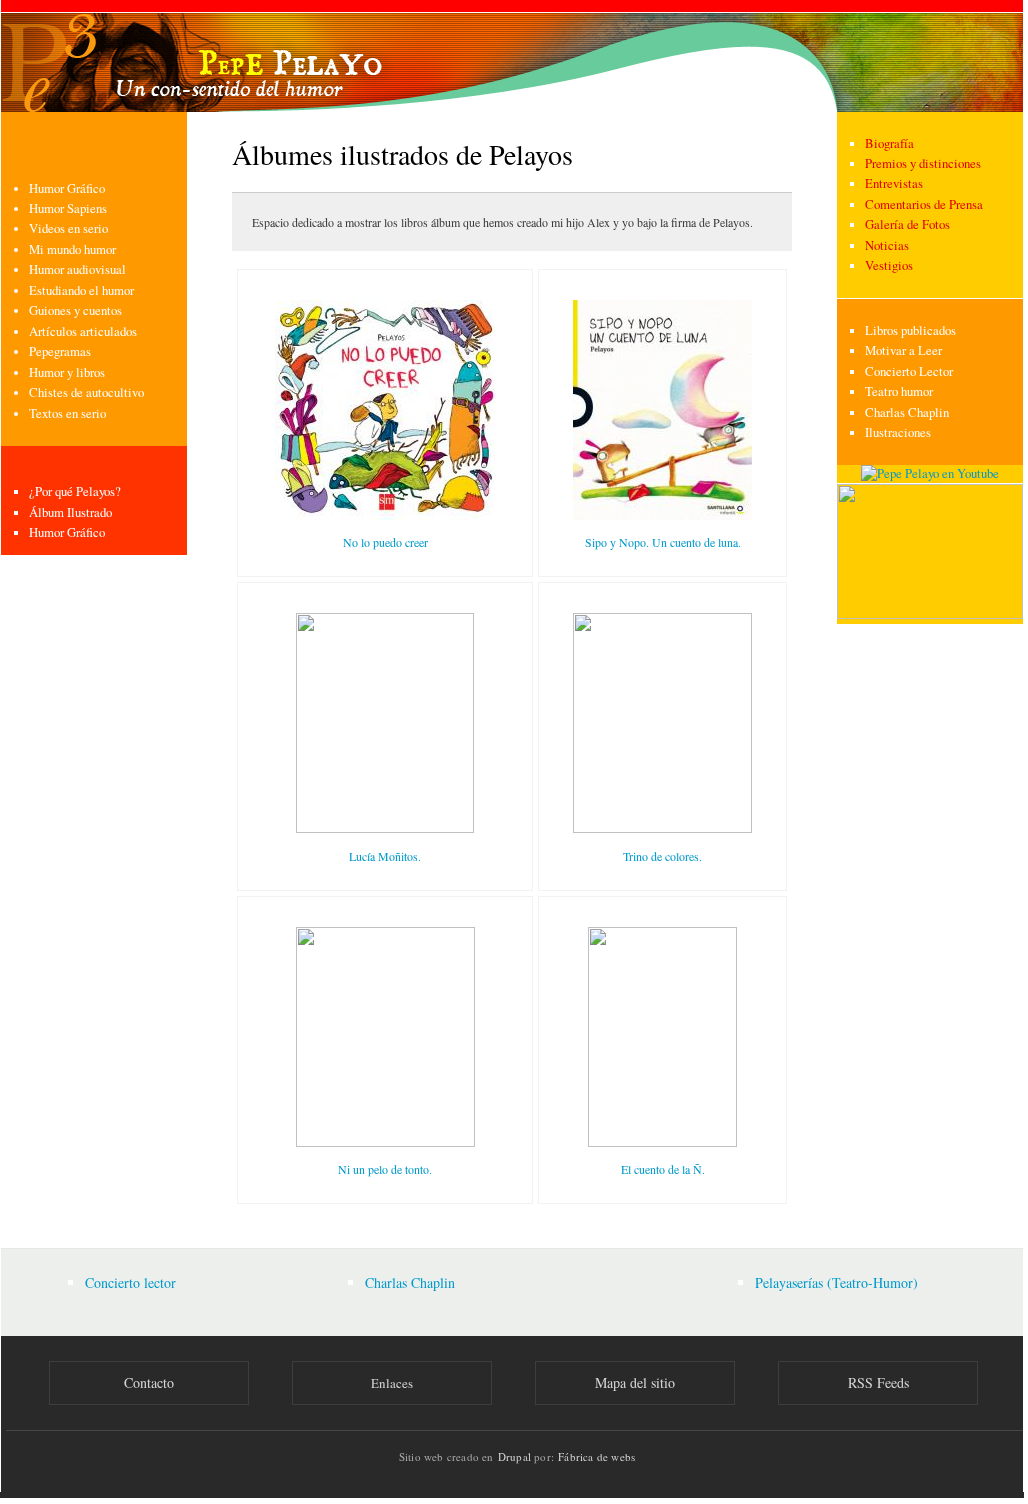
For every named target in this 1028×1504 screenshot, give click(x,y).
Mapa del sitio (635, 1382)
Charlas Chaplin (907, 412)
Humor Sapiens (68, 208)
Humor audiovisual (77, 269)
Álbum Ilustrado (70, 512)
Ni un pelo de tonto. (385, 1169)
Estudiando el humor (81, 290)
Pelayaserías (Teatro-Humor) (836, 1282)
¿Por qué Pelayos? (75, 491)
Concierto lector (130, 1282)
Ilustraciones (898, 432)
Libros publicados (910, 330)
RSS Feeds (878, 1382)
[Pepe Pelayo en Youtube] (930, 473)
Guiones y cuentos (75, 310)
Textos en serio (67, 413)
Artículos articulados (83, 331)
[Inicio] (512, 56)
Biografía (889, 143)
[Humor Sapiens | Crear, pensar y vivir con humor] (930, 614)
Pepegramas (60, 351)
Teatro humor (899, 391)
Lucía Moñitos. (385, 856)
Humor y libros (67, 372)
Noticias (887, 245)
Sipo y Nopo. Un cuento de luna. (663, 542)
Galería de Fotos (907, 224)
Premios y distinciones (923, 163)
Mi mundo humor (72, 249)
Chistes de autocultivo (86, 392)
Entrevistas (894, 183)
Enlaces (392, 1383)
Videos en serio (68, 228)
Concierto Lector (909, 371)
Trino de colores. (662, 856)
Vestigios (889, 265)
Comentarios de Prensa (924, 204)
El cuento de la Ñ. (663, 1169)
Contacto (149, 1382)
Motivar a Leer (903, 350)
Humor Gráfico (67, 188)
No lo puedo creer (385, 542)
